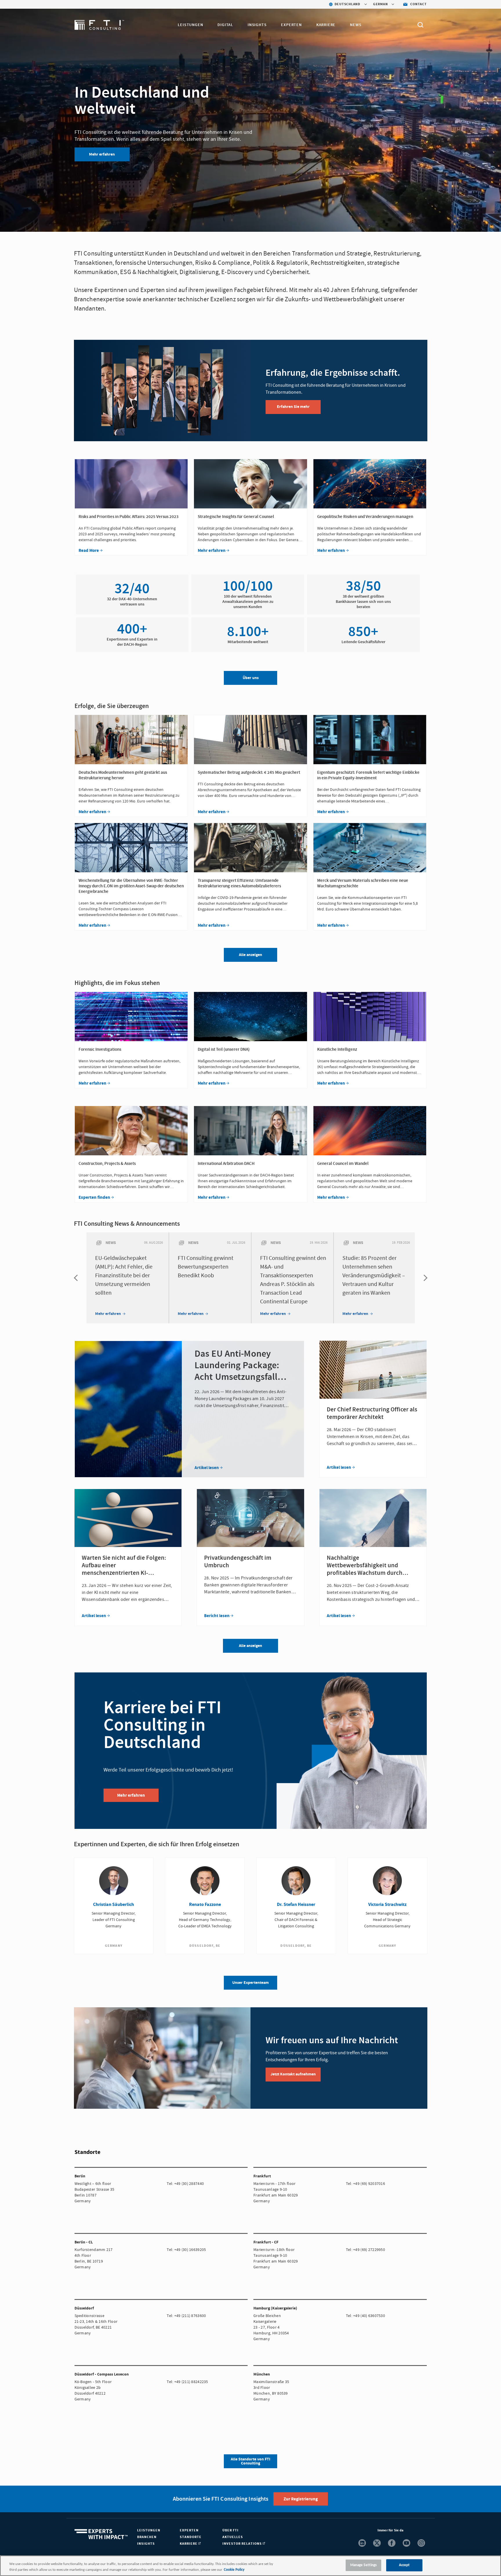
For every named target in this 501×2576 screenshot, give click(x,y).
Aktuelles (233, 2537)
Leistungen (190, 25)
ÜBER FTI (230, 2530)
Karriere (326, 25)
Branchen (147, 2537)
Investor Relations (243, 2544)
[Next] (424, 1278)
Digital (225, 25)
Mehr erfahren (102, 154)
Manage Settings (364, 2565)
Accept (404, 2565)
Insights (257, 25)
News (356, 25)
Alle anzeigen (251, 1646)
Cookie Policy (234, 2570)
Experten (291, 25)
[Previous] (77, 1278)
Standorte (191, 2537)
